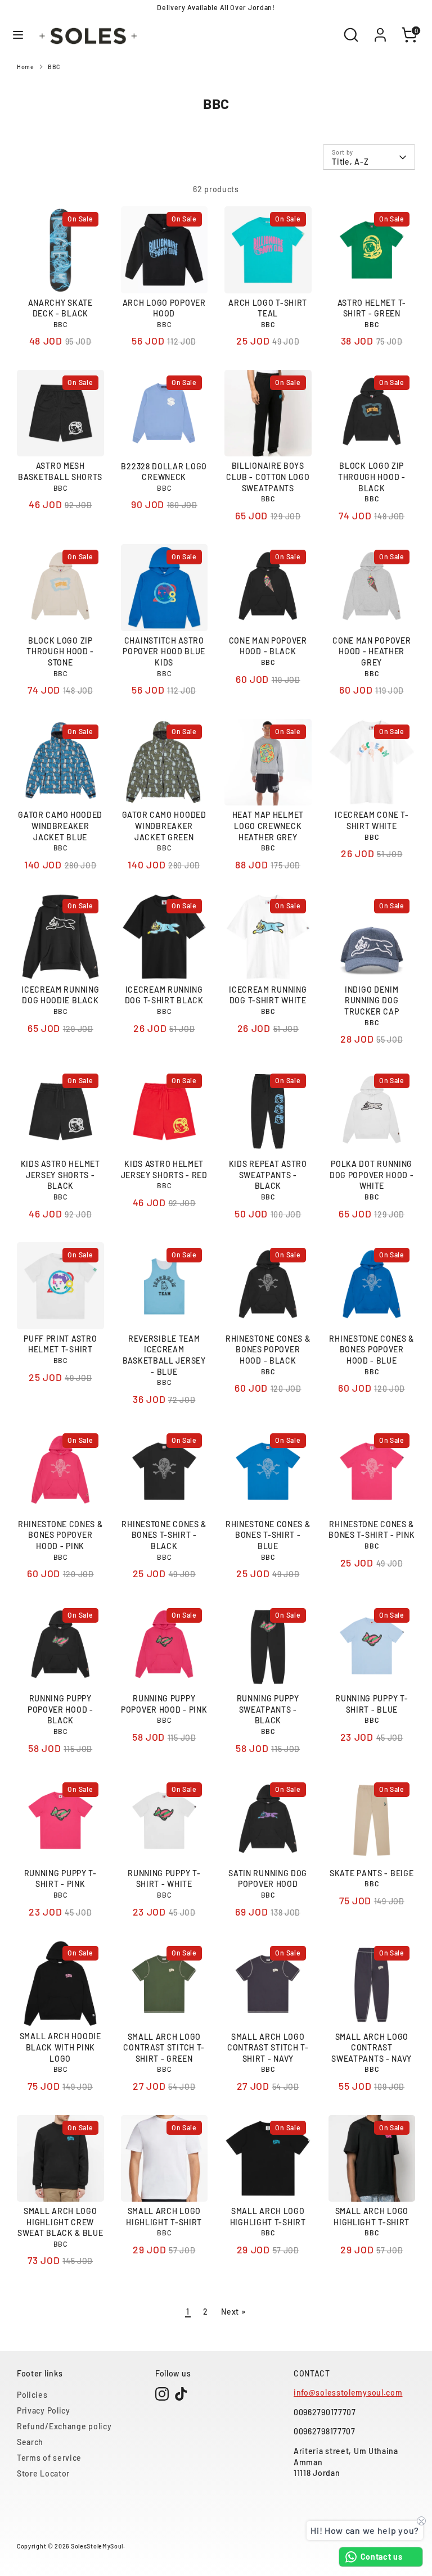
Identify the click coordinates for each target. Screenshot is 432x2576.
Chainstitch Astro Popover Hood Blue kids (164, 651)
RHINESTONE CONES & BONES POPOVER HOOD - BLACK (268, 1350)
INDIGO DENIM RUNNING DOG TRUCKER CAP (372, 1000)
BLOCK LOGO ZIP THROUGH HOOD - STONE (60, 651)
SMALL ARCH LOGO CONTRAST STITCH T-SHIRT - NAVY (268, 2048)
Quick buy (61, 275)
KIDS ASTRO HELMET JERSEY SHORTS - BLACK (60, 1175)
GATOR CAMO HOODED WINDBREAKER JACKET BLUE (60, 826)
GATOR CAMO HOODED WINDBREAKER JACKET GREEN (164, 826)
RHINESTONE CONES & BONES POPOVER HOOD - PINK (60, 1535)
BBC (54, 67)
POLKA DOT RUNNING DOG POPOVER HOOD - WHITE (372, 1175)
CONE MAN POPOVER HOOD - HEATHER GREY (372, 651)
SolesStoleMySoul (97, 2546)
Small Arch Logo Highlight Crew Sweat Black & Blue (60, 2222)
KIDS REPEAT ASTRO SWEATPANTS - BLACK (268, 1175)
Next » (233, 2312)
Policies (32, 2395)
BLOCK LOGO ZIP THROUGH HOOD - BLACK (372, 477)
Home (26, 67)
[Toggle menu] (18, 35)
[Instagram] (162, 2394)
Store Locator (43, 2473)
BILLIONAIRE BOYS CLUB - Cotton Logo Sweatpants (268, 477)
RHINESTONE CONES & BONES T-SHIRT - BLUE (268, 1535)
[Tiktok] (181, 2394)
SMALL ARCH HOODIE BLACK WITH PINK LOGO (60, 2047)
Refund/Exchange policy (64, 2426)
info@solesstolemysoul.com (348, 2392)
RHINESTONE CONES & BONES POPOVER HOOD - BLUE (372, 1350)
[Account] (380, 29)
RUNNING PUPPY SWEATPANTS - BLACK (268, 1709)
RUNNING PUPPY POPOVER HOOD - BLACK (60, 1709)
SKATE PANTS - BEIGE (372, 1873)
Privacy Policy (44, 2410)
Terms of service (49, 2458)
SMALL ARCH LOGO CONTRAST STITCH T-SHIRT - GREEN (164, 2048)
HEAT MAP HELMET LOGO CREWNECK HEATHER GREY (268, 826)
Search (30, 2442)
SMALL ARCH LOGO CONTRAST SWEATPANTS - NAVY (372, 2048)
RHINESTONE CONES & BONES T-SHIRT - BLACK (164, 1535)
